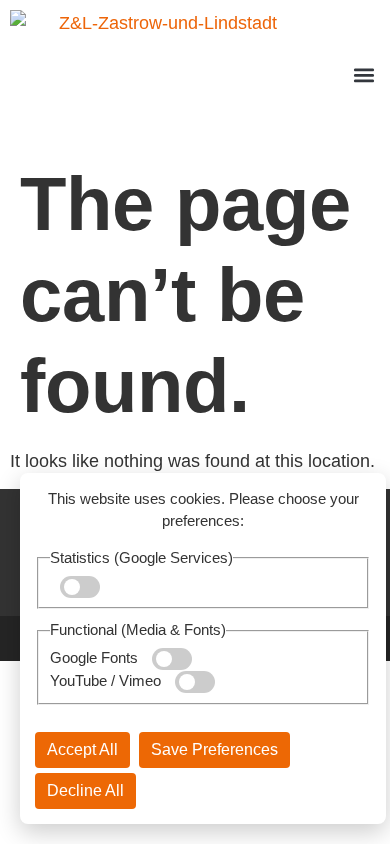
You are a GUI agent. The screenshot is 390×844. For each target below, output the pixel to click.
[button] (363, 75)
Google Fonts (96, 657)
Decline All (85, 790)
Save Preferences (214, 749)
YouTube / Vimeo (107, 680)
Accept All (82, 749)
